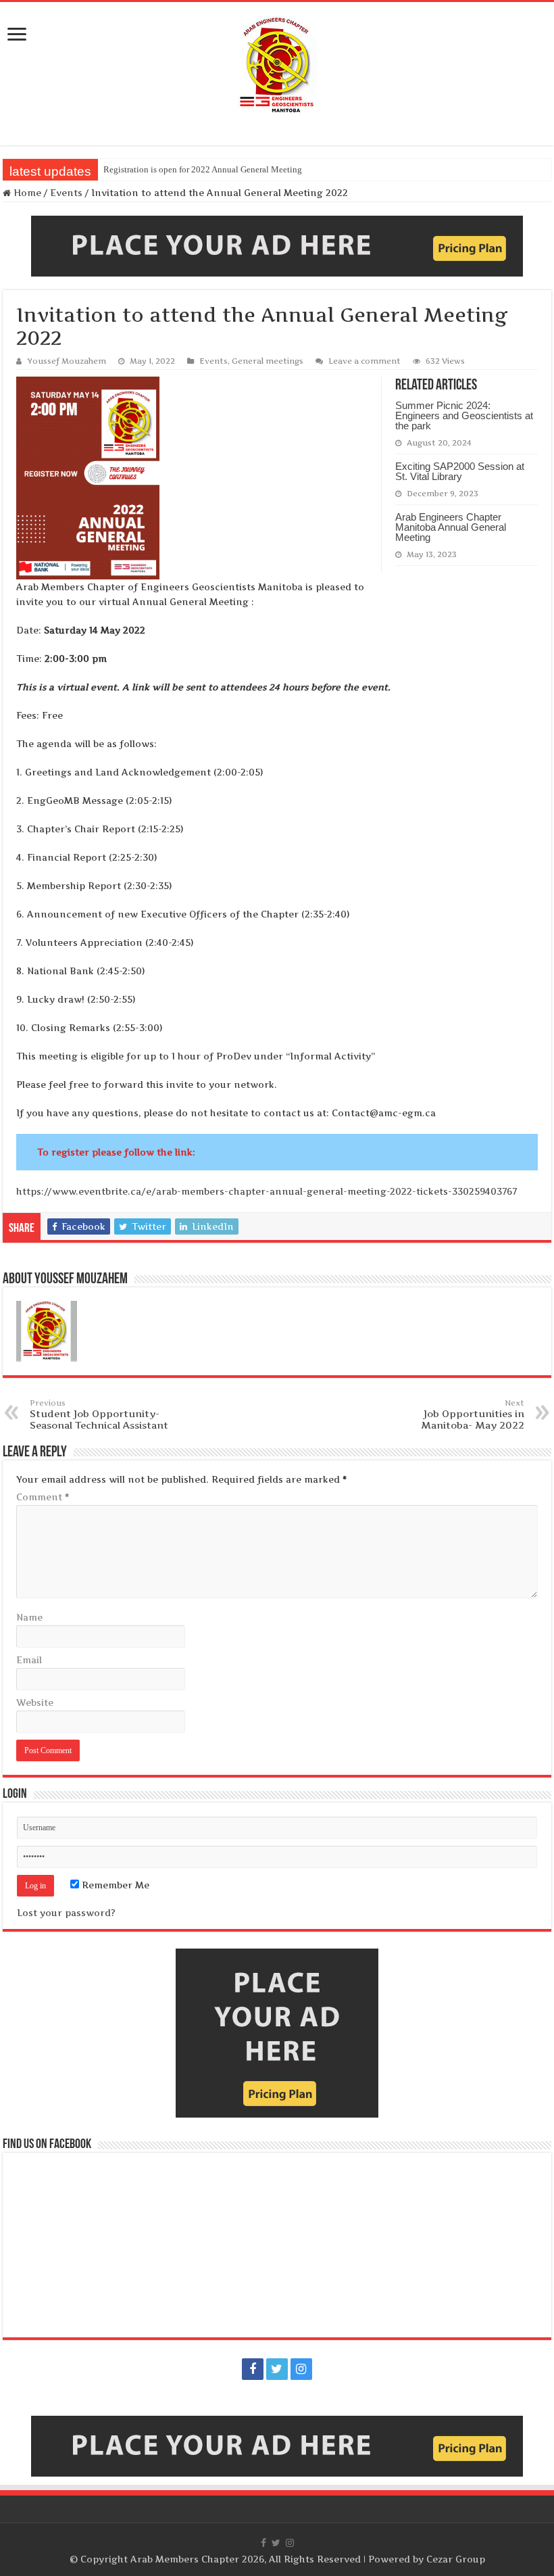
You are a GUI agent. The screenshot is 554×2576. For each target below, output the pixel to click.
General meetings (268, 361)
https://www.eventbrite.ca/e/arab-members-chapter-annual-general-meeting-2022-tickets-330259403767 (267, 1191)
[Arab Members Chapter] (277, 64)
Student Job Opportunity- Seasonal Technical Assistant (99, 1414)
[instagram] (301, 2369)
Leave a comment (364, 361)
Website (35, 1702)
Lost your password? (66, 1913)
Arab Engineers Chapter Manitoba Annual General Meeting (451, 527)
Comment (43, 1497)
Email (29, 1660)
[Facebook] (253, 2369)
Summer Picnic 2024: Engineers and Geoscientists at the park (464, 415)
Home (26, 193)
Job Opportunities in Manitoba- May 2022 (473, 1414)
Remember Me (114, 1885)
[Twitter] (277, 2369)
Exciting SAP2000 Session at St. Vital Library (460, 471)
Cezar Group (456, 2559)
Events (66, 193)
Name (29, 1617)
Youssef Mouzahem (67, 361)
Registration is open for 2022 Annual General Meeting (203, 169)
